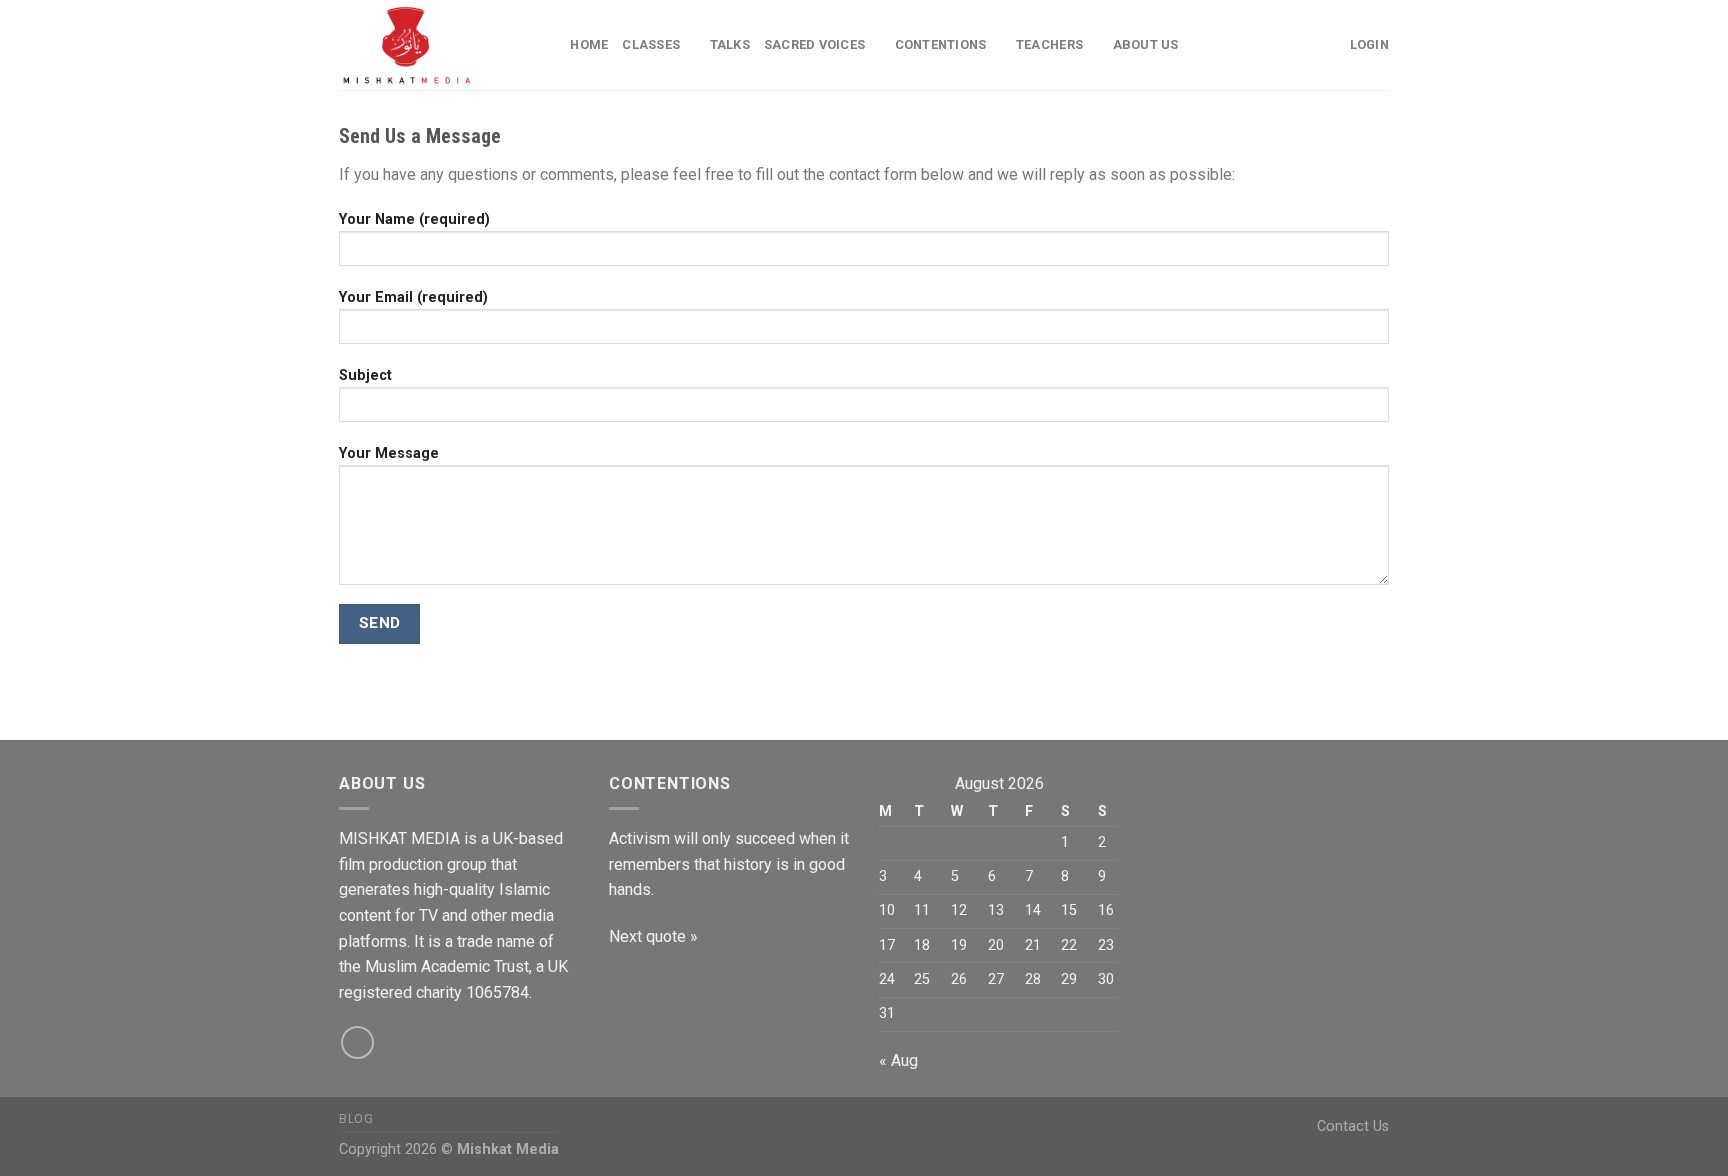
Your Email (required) (413, 297)
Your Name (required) (414, 219)
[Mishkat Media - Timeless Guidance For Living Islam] (425, 45)
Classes (651, 44)
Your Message (389, 453)
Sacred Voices (814, 44)
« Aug (898, 1060)
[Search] (548, 45)
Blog (356, 1119)
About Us (1146, 44)
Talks (730, 44)
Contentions (941, 44)
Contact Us (1353, 1126)
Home (589, 44)
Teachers (1049, 44)
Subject (365, 375)
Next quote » (653, 936)
